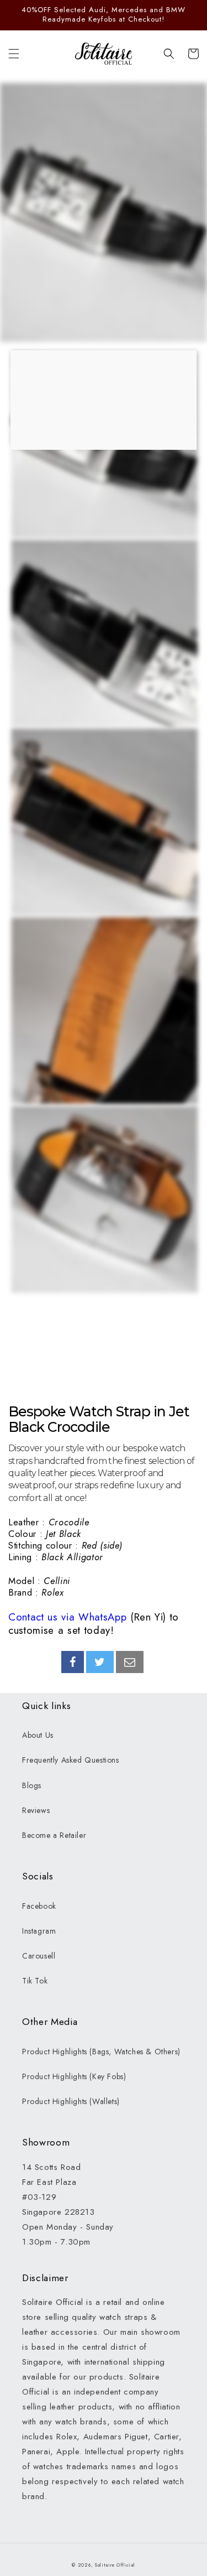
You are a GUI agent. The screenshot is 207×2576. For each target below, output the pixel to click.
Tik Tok (35, 1981)
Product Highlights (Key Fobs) (74, 2076)
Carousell (39, 1956)
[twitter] (100, 1662)
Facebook (39, 1906)
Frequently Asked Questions (71, 1760)
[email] (130, 1662)
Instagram (39, 1931)
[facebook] (73, 1662)
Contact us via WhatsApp (67, 1617)
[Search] (169, 54)
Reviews (36, 1810)
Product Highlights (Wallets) (71, 2101)
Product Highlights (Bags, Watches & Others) (101, 2052)
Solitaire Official (115, 2565)
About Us (38, 1735)
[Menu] (14, 54)
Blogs (32, 1785)
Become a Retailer (54, 1835)
